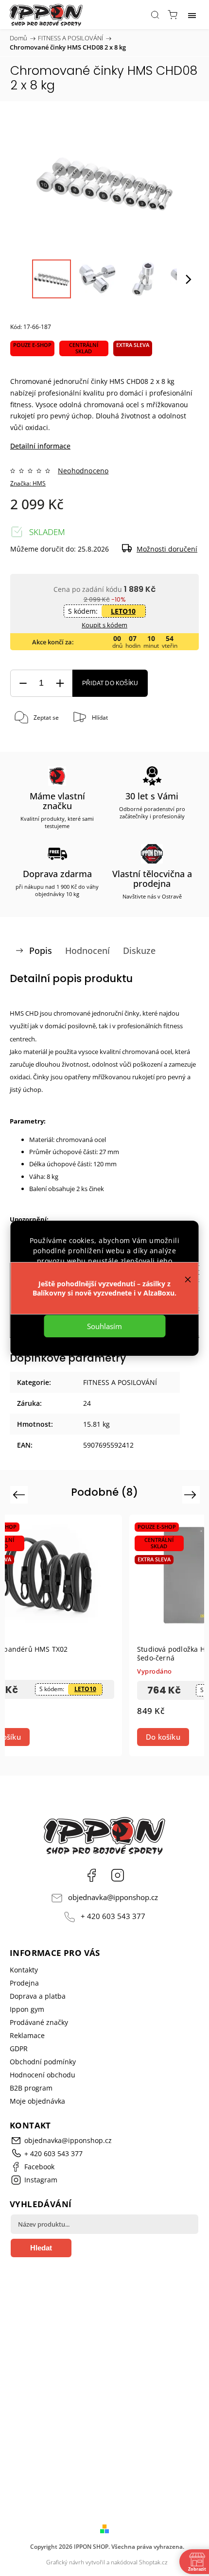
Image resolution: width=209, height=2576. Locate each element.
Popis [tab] (41, 951)
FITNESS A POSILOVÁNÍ (120, 1382)
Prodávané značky (39, 2022)
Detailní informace (40, 446)
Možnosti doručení (167, 549)
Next (192, 1495)
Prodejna (24, 1983)
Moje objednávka (37, 2101)
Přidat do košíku (110, 683)
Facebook (91, 1875)
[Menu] (192, 15)
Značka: (28, 483)
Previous (20, 1495)
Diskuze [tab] (139, 951)
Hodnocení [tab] (87, 951)
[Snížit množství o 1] (23, 683)
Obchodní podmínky (43, 2062)
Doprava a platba (38, 1996)
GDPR (19, 2049)
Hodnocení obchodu (43, 2075)
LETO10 (123, 611)
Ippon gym (27, 2009)
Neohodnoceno (83, 471)
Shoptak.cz (153, 2562)
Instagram (118, 1875)
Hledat (41, 2248)
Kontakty (24, 1970)
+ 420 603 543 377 (113, 1916)
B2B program (31, 2088)
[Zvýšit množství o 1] (60, 683)
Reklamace (27, 2035)
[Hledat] (155, 15)
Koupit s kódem (104, 625)
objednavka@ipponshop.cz (113, 1897)
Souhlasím (104, 1326)
